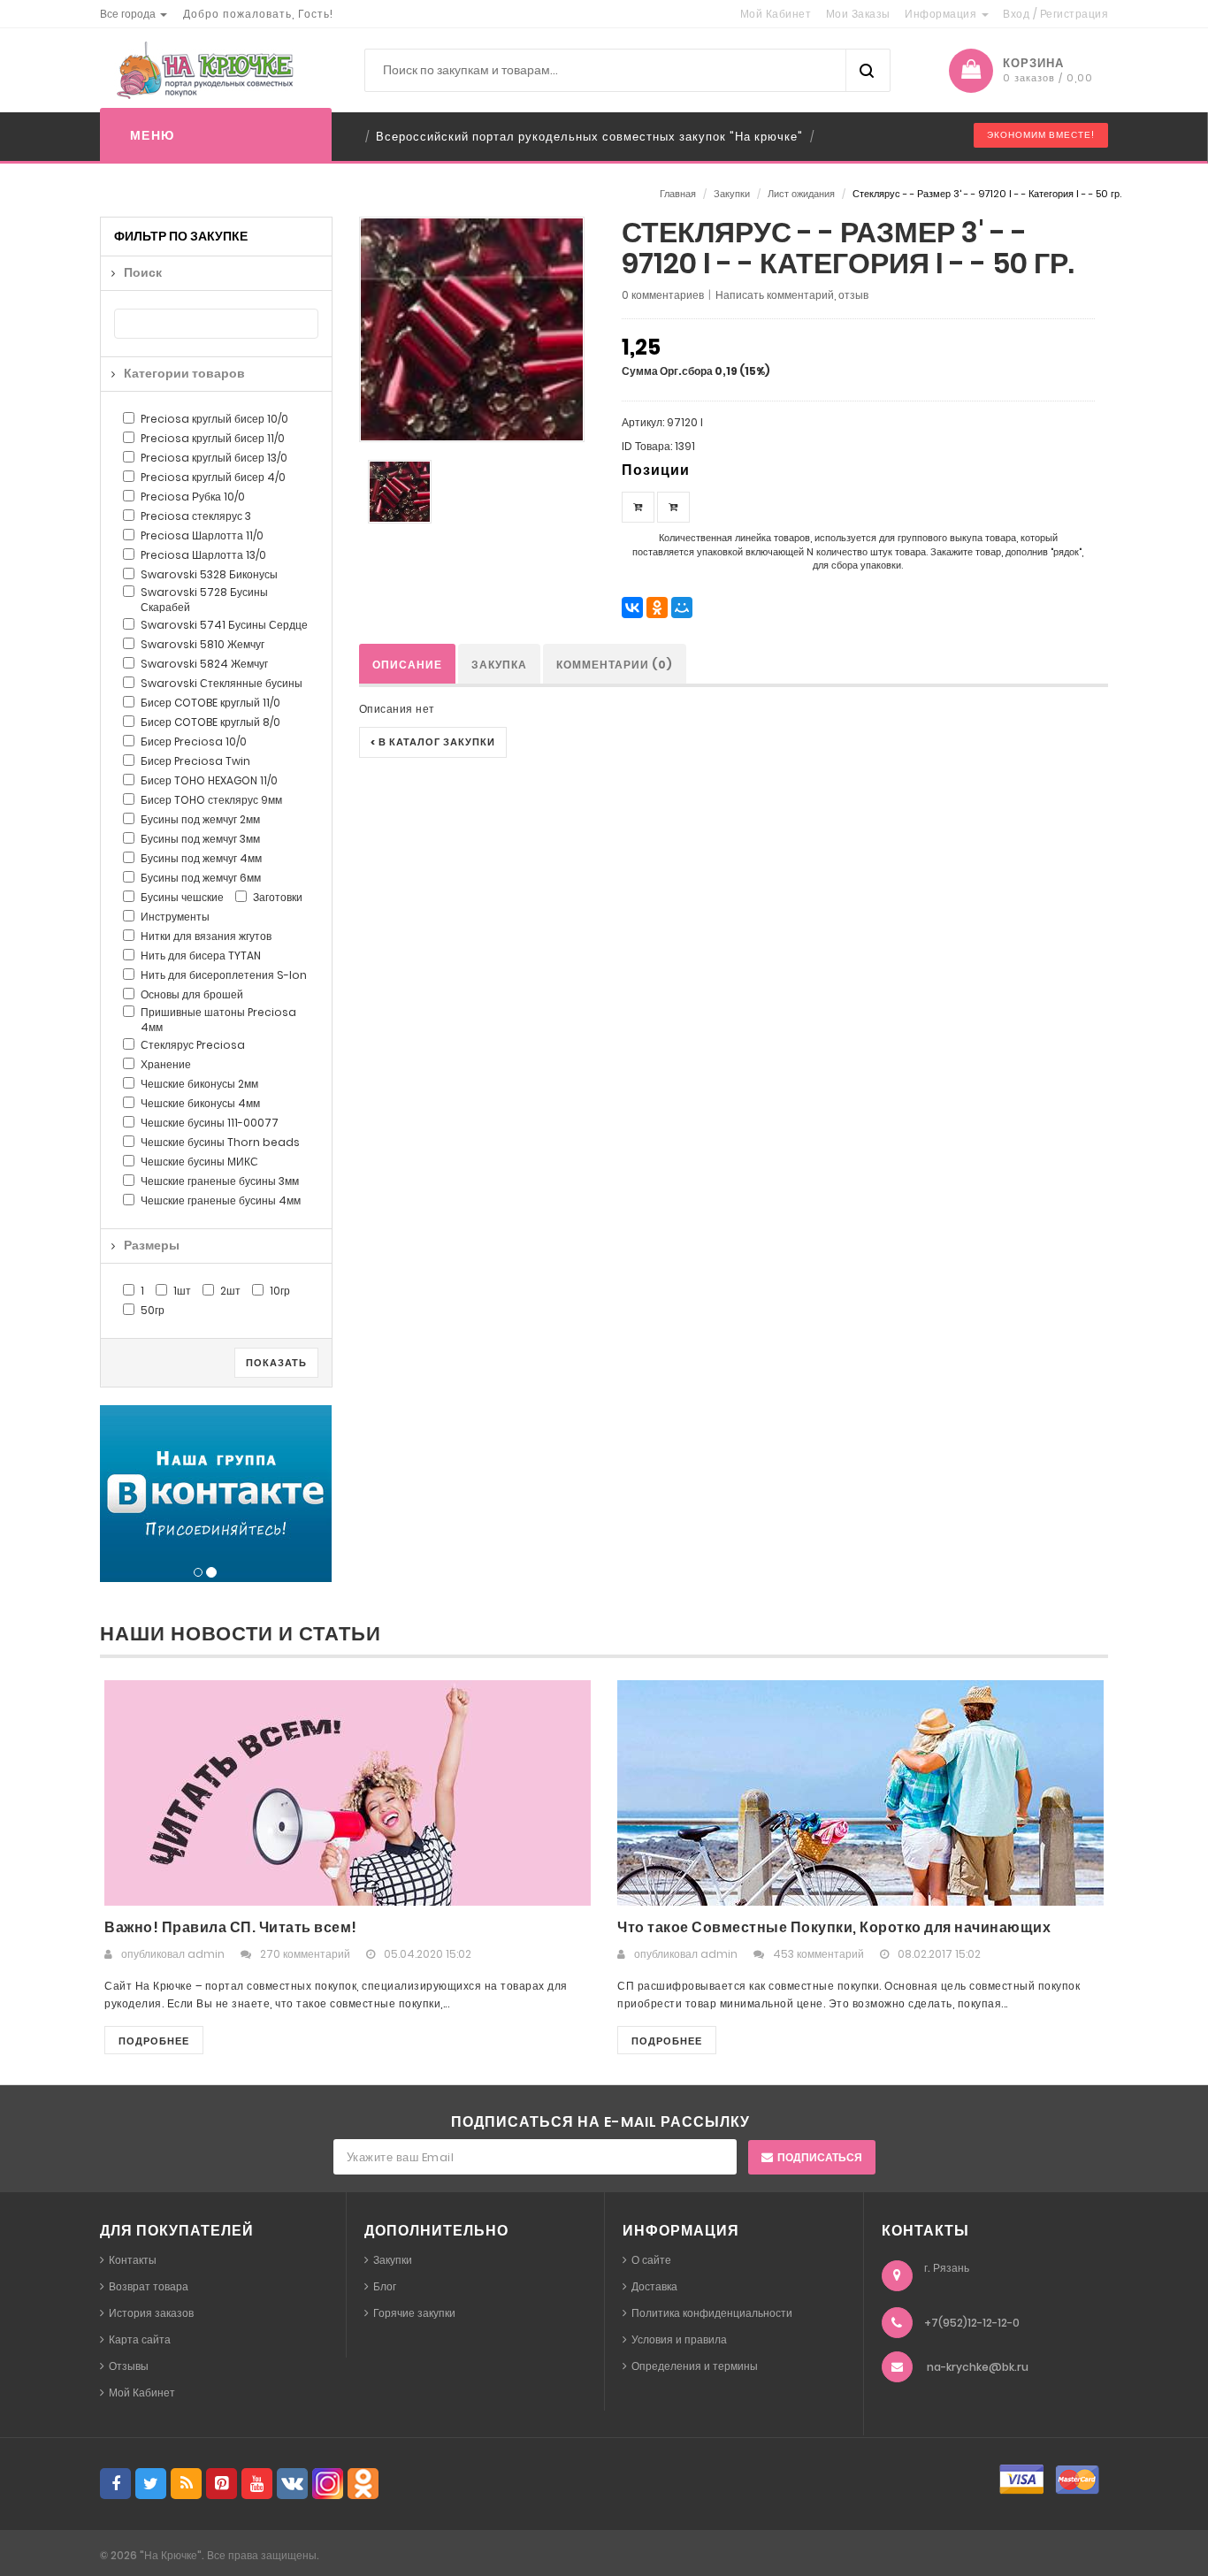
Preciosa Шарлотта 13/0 (203, 555)
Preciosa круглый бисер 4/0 (213, 477)
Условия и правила (679, 2339)
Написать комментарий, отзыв (792, 295)
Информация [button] (942, 14)
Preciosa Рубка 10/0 (193, 497)
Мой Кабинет (142, 2393)
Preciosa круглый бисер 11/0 (213, 438)
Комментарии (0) (615, 665)
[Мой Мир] (682, 608)
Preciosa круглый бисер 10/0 (214, 419)
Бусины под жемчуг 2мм (200, 819)
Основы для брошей (192, 994)
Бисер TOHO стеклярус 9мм (211, 800)
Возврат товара (149, 2286)
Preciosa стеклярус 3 (196, 516)
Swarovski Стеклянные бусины (222, 683)
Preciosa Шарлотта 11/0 (202, 535)
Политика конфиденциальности (712, 2313)
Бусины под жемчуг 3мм (200, 839)
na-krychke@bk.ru (978, 2367)
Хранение (166, 1064)
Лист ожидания (801, 194)
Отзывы (129, 2366)
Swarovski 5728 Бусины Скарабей (204, 600)
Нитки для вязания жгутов (206, 936)
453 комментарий (818, 1954)
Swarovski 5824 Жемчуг (204, 664)
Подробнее (154, 2041)
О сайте (651, 2260)
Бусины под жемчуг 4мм (201, 858)
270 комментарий (305, 1954)
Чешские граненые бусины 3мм (220, 1181)
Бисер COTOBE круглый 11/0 (210, 703)
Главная (678, 194)
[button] (134, 14)
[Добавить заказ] (638, 507)
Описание (407, 665)
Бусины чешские (182, 897)
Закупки (732, 194)
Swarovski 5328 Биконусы (209, 574)
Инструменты (175, 917)
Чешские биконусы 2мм (199, 1084)
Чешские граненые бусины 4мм (221, 1200)
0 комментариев (663, 295)
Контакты (133, 2260)
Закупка (499, 665)
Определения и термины (695, 2366)
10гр (280, 1291)
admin (206, 1954)
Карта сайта (140, 2339)
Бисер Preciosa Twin (195, 761)
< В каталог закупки (433, 742)
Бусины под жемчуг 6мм (201, 878)
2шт (230, 1291)
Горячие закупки (414, 2313)
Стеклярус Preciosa (193, 1045)
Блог (385, 2286)
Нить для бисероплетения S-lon (224, 975)
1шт (182, 1291)
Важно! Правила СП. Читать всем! (231, 1927)
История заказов (151, 2313)
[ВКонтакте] (632, 608)
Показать (276, 1363)
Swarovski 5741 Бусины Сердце (224, 625)
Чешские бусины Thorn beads (220, 1142)
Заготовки (278, 897)
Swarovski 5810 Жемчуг (203, 644)
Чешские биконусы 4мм (200, 1103)
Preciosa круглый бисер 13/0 (214, 458)
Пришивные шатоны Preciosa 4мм (218, 1020)
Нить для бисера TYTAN (201, 955)
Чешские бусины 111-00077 (210, 1123)
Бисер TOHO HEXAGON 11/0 (209, 780)
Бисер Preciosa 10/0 (194, 741)
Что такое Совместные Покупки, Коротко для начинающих (834, 1927)
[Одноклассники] (657, 608)
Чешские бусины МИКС (199, 1162)
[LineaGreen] (202, 70)
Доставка (654, 2286)
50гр (153, 1310)
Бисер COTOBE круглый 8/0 (210, 722)
